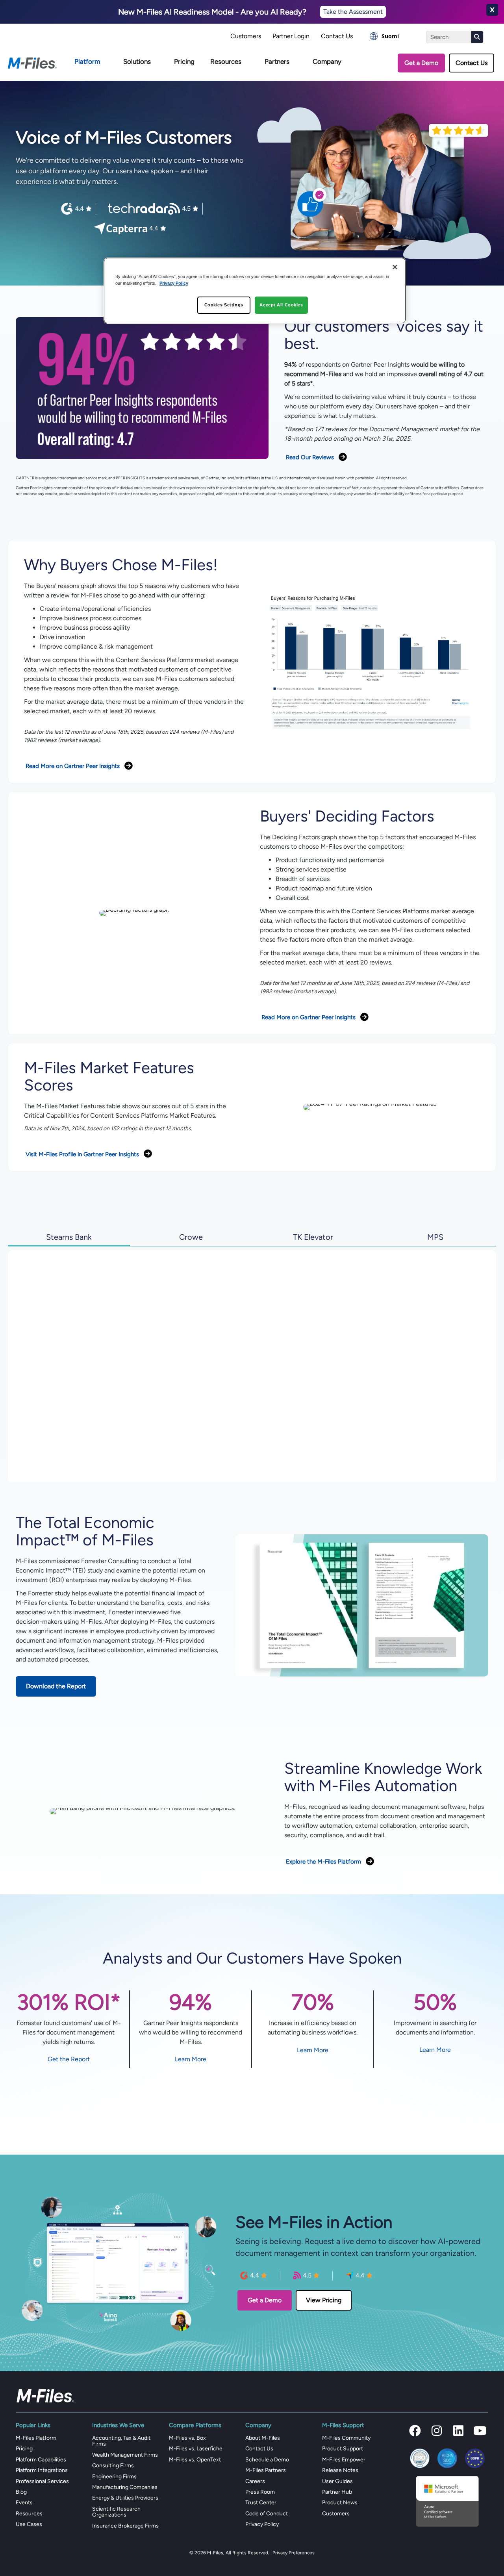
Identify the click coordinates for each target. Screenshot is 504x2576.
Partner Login (291, 36)
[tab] (69, 1236)
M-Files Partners (266, 2470)
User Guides (337, 2481)
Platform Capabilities (41, 2460)
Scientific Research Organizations (116, 2512)
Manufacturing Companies (125, 2487)
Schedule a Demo (267, 2460)
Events (24, 2503)
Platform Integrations (42, 2470)
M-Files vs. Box (187, 2438)
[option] (384, 36)
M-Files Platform (36, 2438)
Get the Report (69, 2059)
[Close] (395, 267)
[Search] (477, 37)
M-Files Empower (344, 2460)
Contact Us (337, 36)
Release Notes (340, 2470)
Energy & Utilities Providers (125, 2498)
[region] (255, 291)
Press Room (260, 2492)
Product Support (343, 2449)
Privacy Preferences (294, 2553)
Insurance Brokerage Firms (125, 2526)
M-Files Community (346, 2438)
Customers (246, 36)
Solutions (137, 61)
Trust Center (261, 2503)
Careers (255, 2481)
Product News (340, 2503)
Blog (21, 2492)
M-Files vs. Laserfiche (196, 2449)
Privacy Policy (262, 2524)
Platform (87, 61)
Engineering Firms (114, 2477)
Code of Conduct (267, 2514)
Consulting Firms (113, 2466)
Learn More (191, 2059)
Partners (277, 61)
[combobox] (384, 36)
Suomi (390, 36)
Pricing (184, 61)
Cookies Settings (224, 305)
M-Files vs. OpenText (195, 2460)
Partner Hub (337, 2492)
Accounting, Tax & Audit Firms (121, 2441)
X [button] (492, 10)
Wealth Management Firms (125, 2455)
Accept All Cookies (281, 305)
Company (327, 61)
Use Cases (29, 2524)
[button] (415, 2431)
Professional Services (42, 2481)
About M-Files (263, 2438)
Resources (226, 61)
